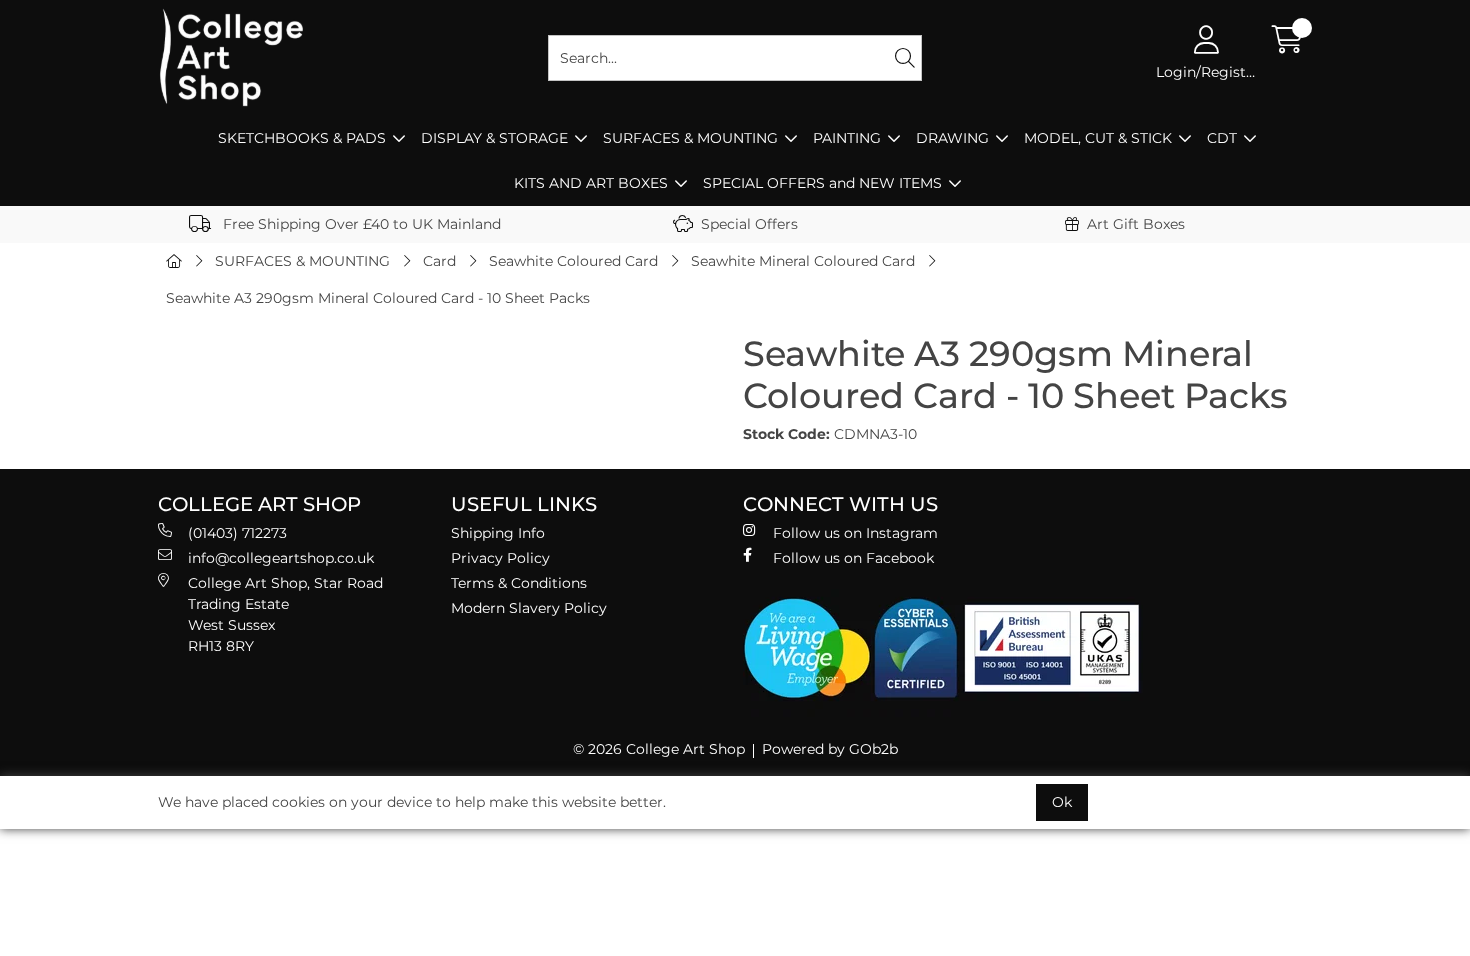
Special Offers (749, 224)
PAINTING (847, 138)
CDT (1222, 138)
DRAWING (952, 138)
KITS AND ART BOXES (591, 183)
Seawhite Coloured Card (573, 261)
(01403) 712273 (237, 533)
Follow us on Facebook (853, 558)
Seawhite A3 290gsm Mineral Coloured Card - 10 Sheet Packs (378, 298)
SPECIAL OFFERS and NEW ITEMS (822, 183)
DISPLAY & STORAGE (494, 138)
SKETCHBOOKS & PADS (302, 138)
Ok (1062, 802)
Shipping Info (498, 533)
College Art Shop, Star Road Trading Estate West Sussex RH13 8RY (285, 614)
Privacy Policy (500, 558)
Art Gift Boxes (1136, 224)
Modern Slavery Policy (529, 608)
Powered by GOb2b (830, 749)
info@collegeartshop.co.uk (281, 558)
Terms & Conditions (519, 583)
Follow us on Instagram (855, 533)
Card (439, 261)
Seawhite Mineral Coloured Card (803, 261)
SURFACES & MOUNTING (690, 138)
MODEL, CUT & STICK (1098, 138)
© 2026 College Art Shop (659, 749)
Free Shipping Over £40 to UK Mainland (360, 224)
